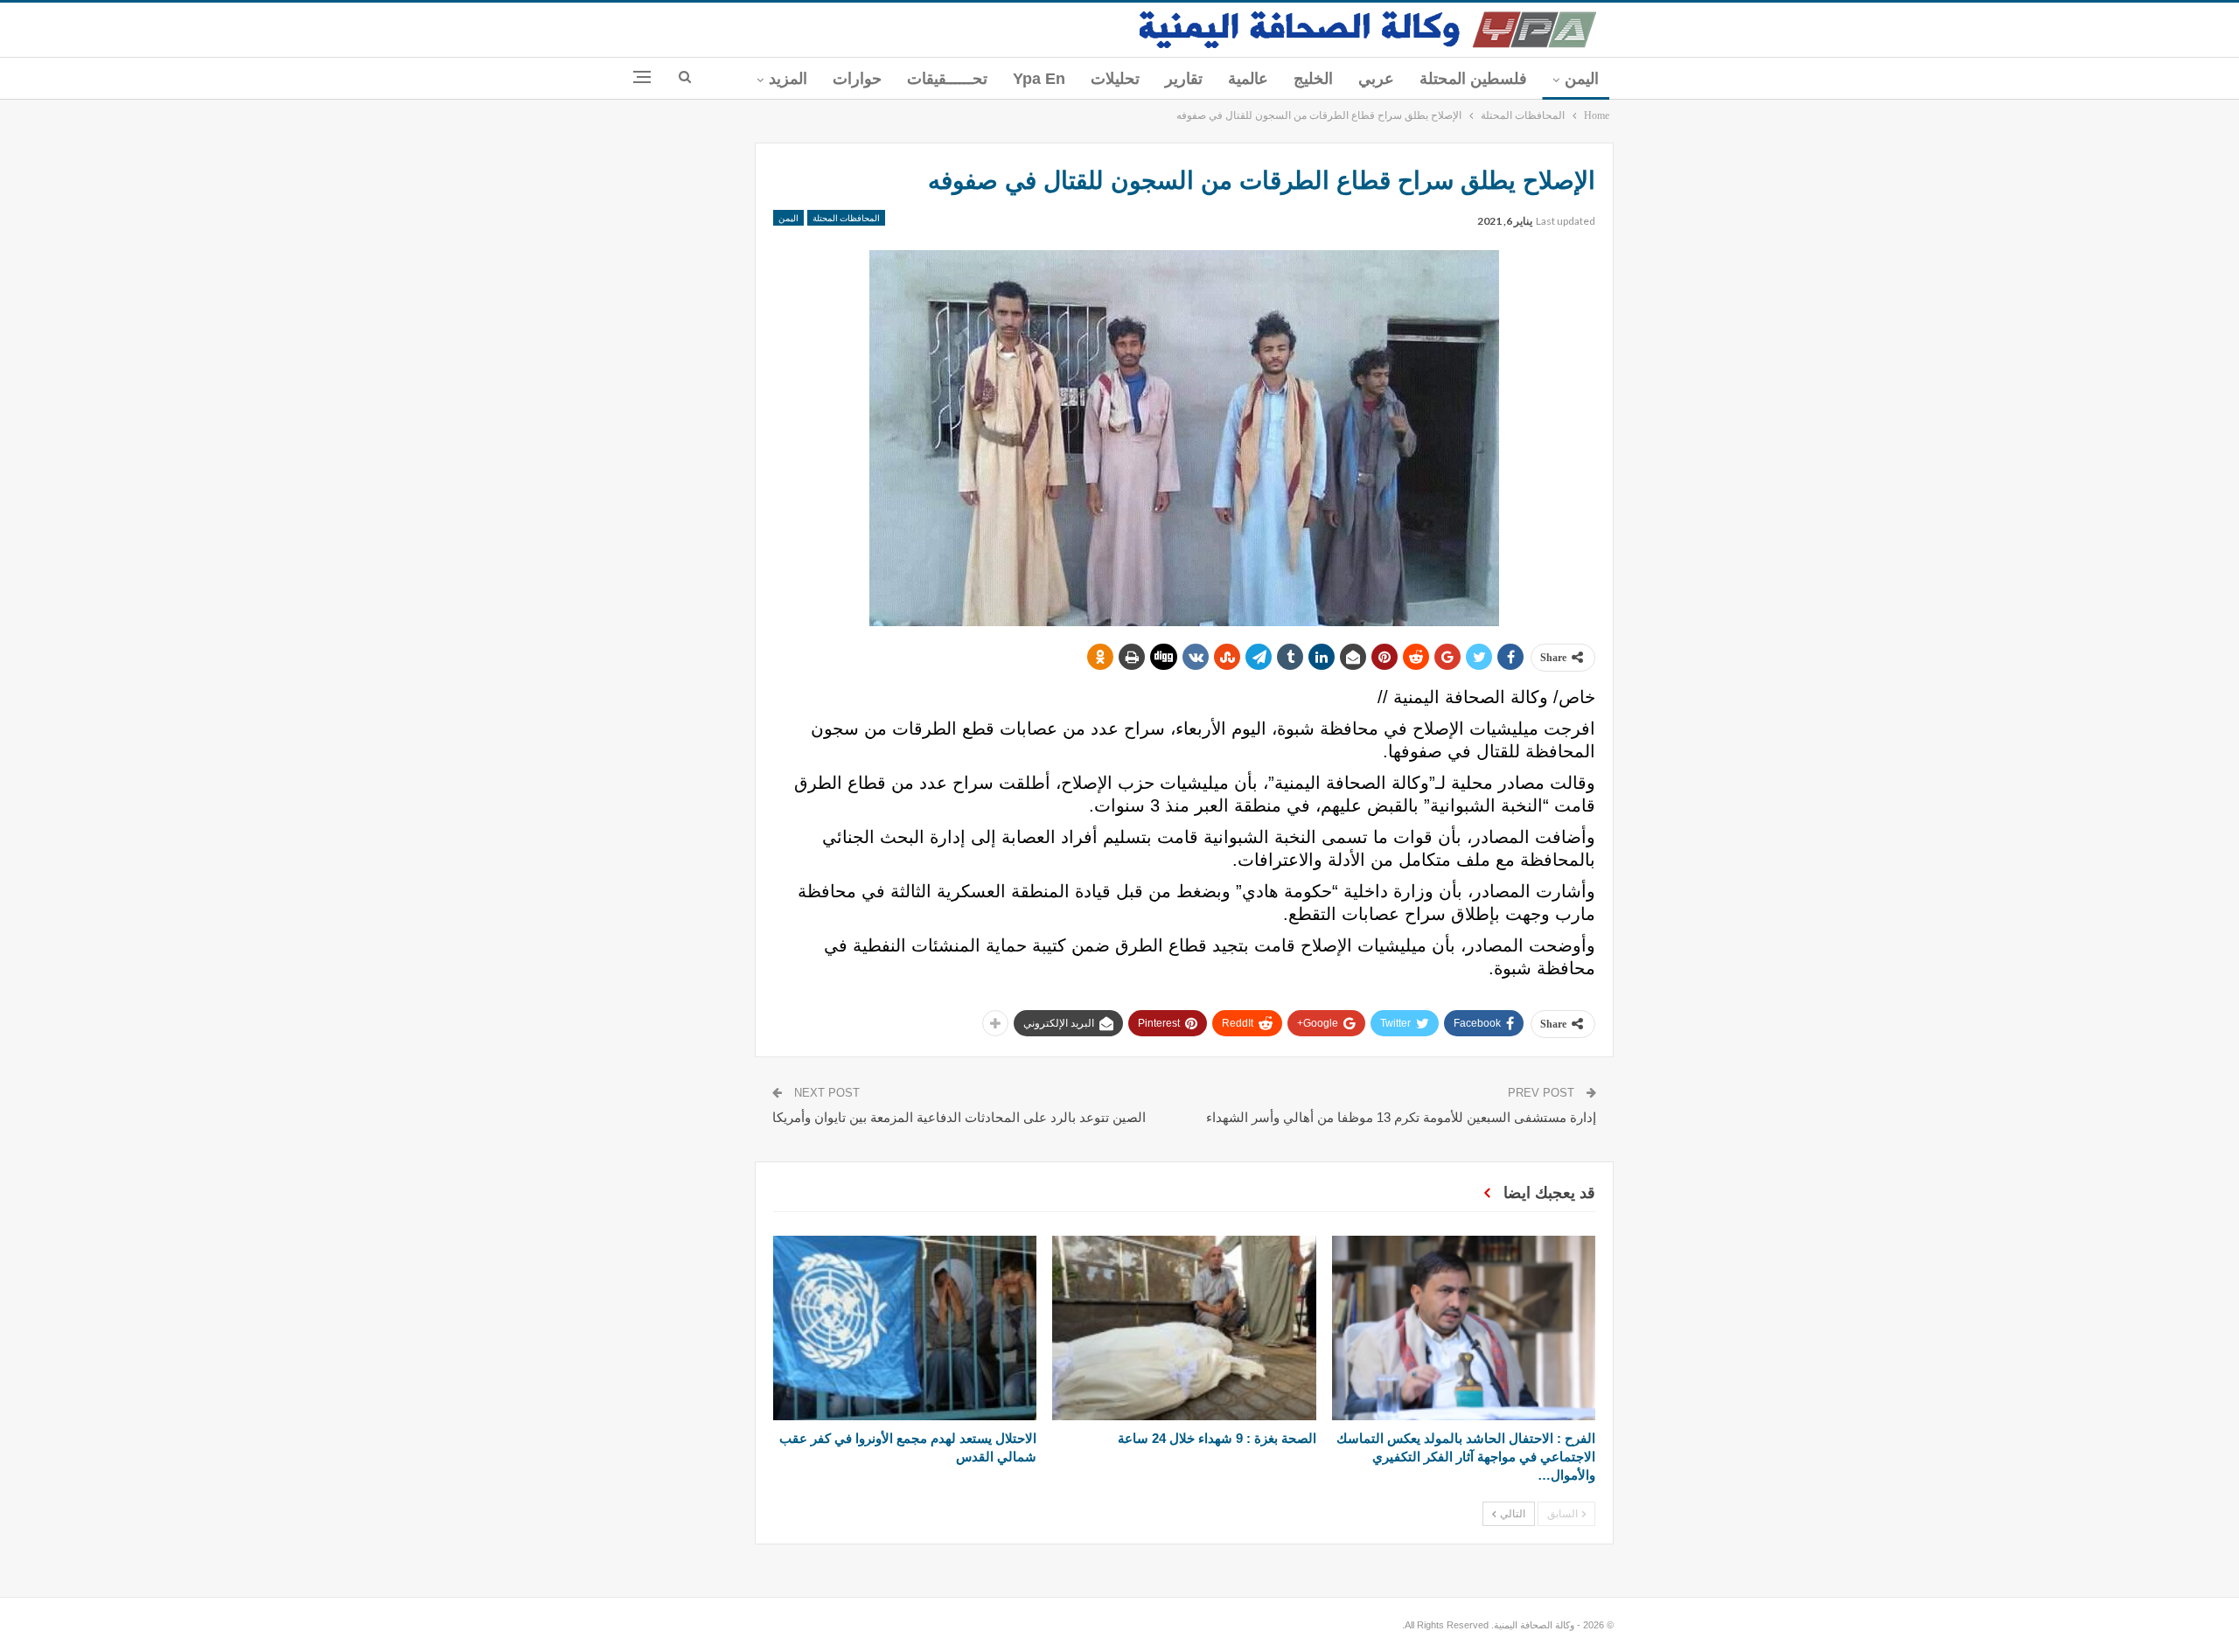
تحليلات (1115, 79)
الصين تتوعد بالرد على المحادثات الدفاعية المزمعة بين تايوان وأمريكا (959, 1117)
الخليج (1313, 79)
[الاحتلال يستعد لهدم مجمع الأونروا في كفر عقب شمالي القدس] (905, 1328)
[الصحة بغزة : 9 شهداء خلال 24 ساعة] (1184, 1328)
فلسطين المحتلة (1473, 79)
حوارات (857, 79)
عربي (1376, 79)
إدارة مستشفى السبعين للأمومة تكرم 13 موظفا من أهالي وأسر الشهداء (1401, 1117)
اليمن (1582, 79)
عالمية (1248, 79)
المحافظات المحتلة (846, 218)
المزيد (788, 79)
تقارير (1184, 79)
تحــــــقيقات (947, 79)
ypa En (1039, 79)
